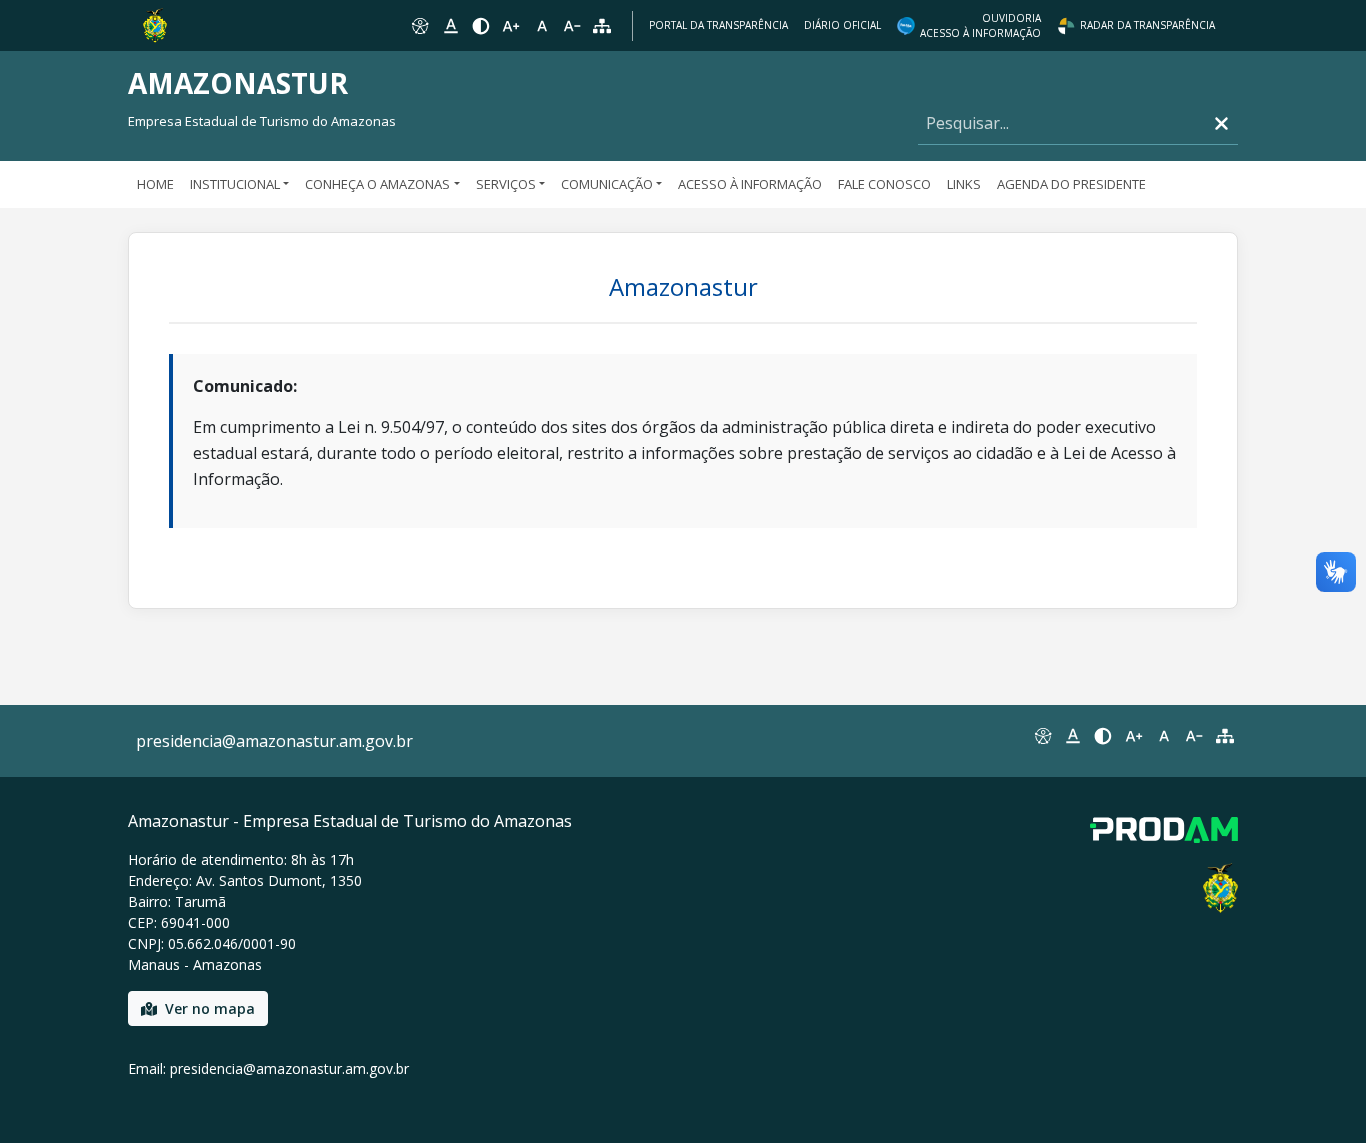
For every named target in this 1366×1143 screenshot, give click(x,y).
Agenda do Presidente (1071, 184)
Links (964, 184)
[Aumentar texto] (511, 26)
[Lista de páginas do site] (1225, 736)
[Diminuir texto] (572, 26)
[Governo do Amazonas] (155, 24)
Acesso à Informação (750, 184)
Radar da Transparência (1147, 25)
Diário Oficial (842, 25)
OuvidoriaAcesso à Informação (980, 25)
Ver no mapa (210, 1008)
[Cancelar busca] (1221, 123)
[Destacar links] (450, 26)
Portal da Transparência (718, 25)
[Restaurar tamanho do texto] (542, 26)
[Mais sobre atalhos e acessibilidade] (1042, 736)
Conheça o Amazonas (377, 184)
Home (155, 184)
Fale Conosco (884, 184)
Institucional (235, 184)
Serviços (506, 184)
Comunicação (607, 184)
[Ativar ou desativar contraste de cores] (481, 26)
